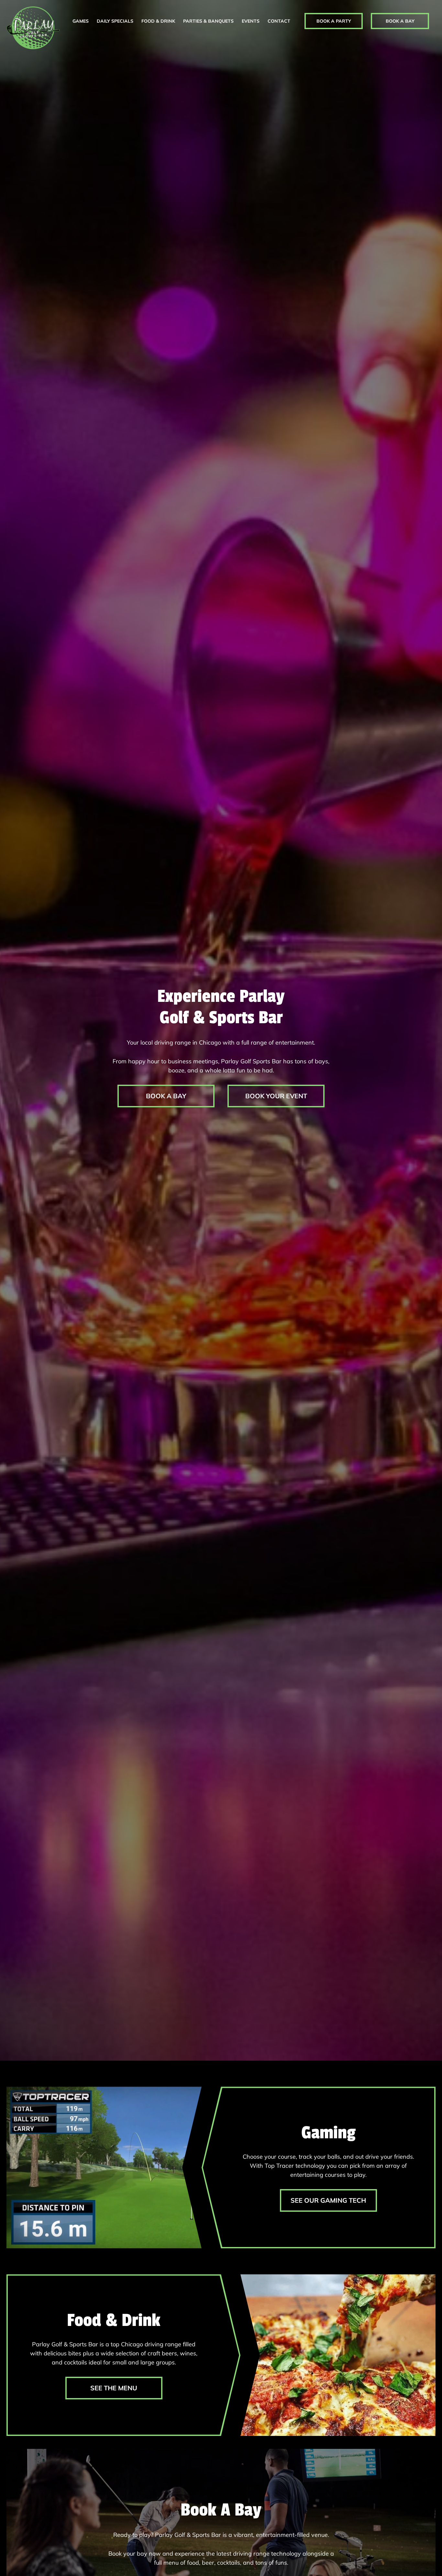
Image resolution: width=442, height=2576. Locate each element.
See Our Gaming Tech (328, 2200)
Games (81, 21)
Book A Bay (400, 21)
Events (251, 21)
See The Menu (114, 2388)
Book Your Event (276, 1096)
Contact (279, 21)
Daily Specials (115, 21)
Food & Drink (158, 21)
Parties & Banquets (208, 21)
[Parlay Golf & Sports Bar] (33, 28)
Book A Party (334, 21)
